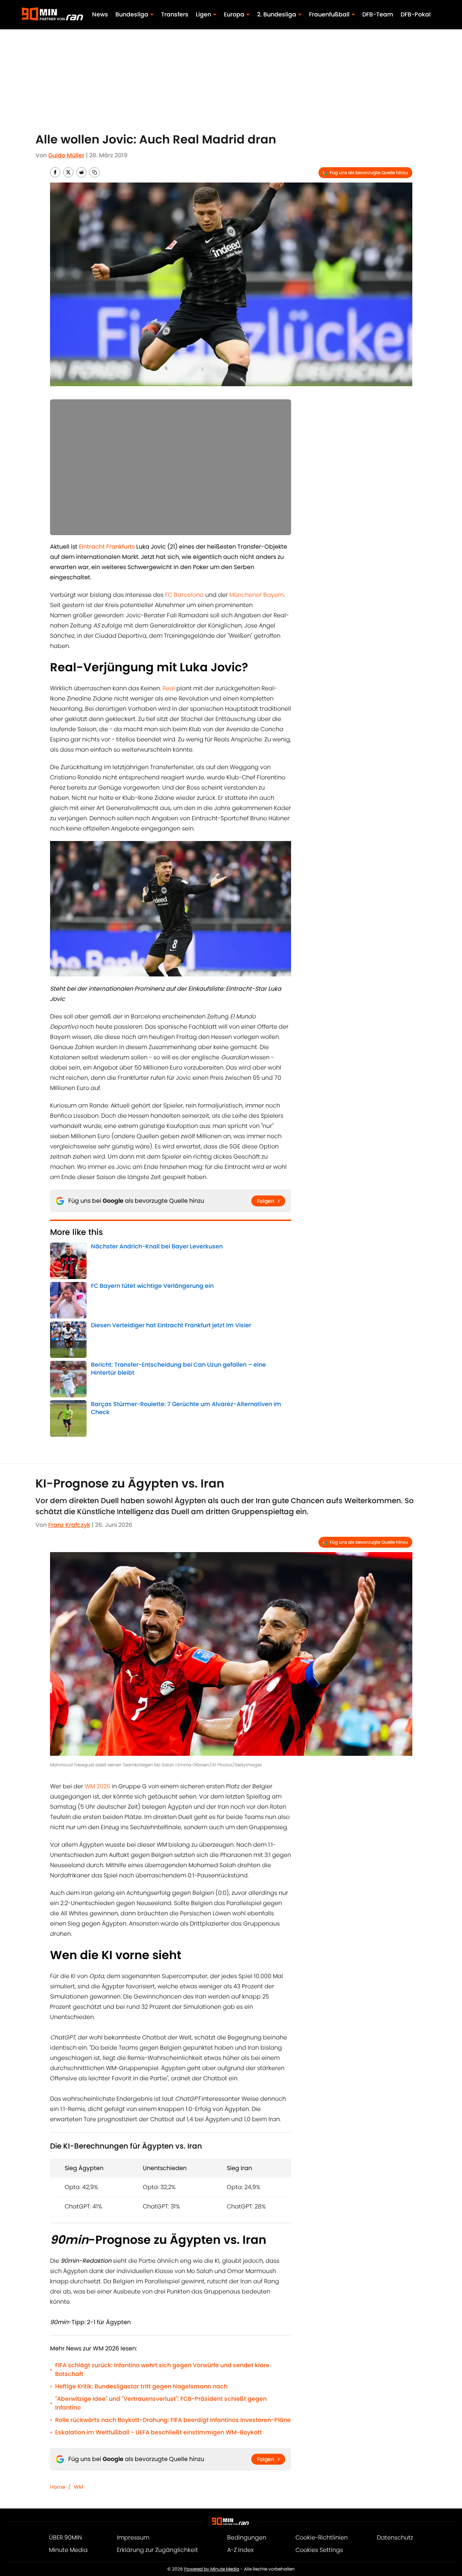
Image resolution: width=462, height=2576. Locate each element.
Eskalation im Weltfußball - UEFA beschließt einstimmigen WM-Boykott (159, 2432)
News (100, 14)
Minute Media (68, 2550)
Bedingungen (247, 2537)
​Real (169, 688)
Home (58, 2487)
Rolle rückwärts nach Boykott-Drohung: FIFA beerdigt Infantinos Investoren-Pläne (173, 2420)
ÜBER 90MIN (65, 2537)
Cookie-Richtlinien (322, 2537)
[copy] (95, 172)
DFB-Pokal (416, 14)
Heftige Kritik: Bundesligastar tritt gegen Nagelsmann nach (141, 2386)
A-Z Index (240, 2550)
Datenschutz (395, 2537)
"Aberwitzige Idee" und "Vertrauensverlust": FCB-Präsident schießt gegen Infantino (161, 2403)
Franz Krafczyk (69, 1525)
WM (79, 2487)
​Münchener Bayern (257, 595)
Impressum (133, 2537)
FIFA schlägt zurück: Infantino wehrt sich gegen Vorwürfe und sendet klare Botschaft (162, 2370)
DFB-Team (378, 14)
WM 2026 (98, 1786)
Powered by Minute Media (212, 2569)
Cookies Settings (319, 2550)
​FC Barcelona (184, 595)
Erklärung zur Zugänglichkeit (157, 2550)
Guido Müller (66, 155)
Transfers (175, 14)
